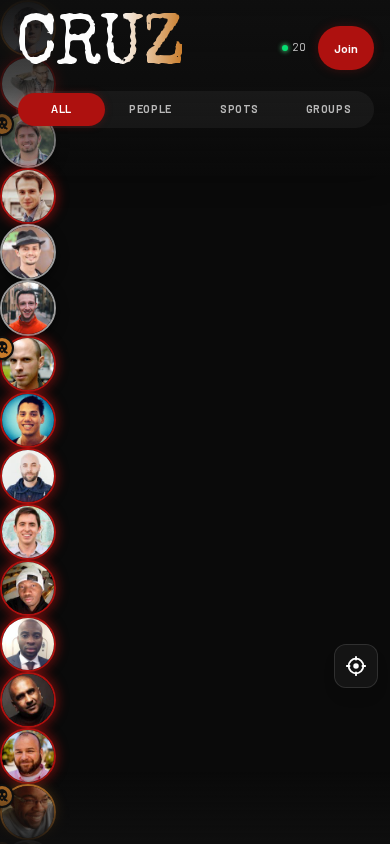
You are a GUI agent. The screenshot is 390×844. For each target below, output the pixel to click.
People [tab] (150, 108)
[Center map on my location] (356, 666)
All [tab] (61, 108)
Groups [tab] (328, 108)
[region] (195, 422)
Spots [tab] (239, 108)
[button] (28, 196)
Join (346, 48)
